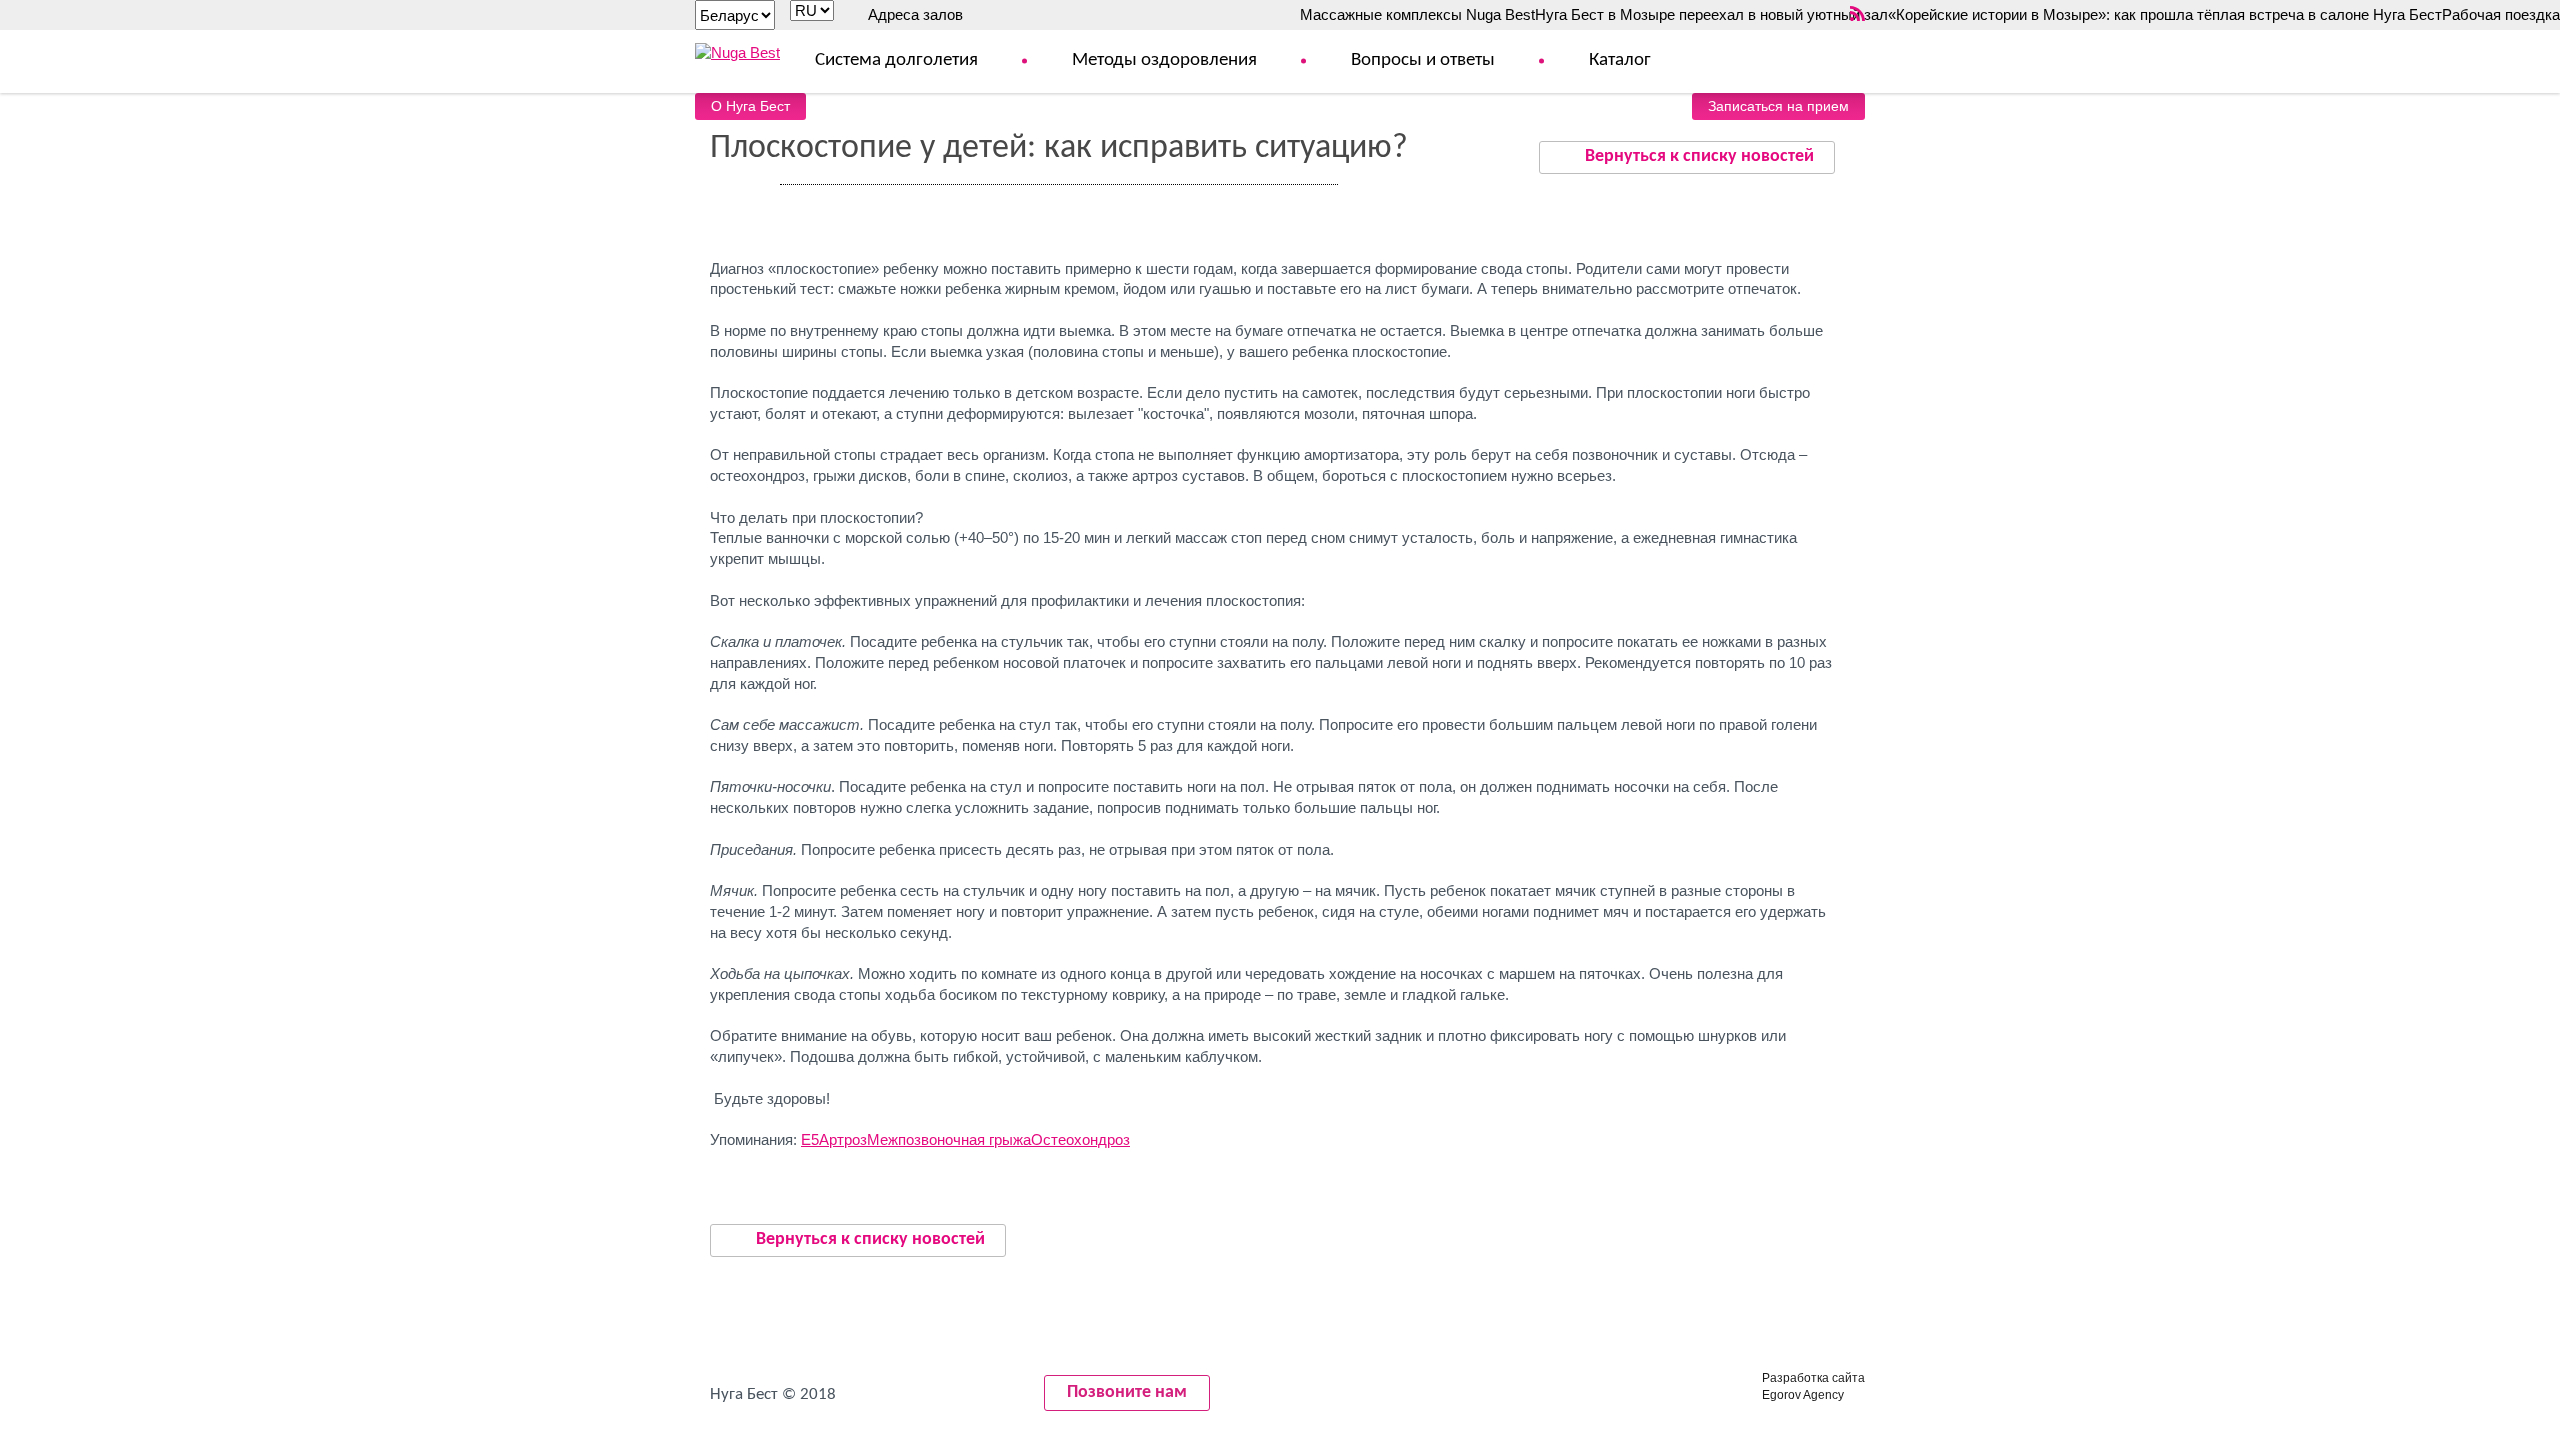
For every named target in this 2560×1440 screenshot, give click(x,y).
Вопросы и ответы (1423, 60)
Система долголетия (896, 60)
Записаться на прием (1778, 106)
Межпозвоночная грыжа (949, 1139)
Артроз (843, 1139)
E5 (810, 1139)
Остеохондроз (1080, 1139)
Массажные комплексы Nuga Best (1417, 14)
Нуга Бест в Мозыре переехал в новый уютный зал (1711, 14)
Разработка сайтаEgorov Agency (1813, 1386)
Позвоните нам (1127, 1392)
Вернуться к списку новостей (1699, 156)
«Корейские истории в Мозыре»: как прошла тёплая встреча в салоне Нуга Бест (2165, 14)
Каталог (1620, 60)
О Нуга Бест (750, 106)
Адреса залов (915, 14)
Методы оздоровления (1164, 60)
